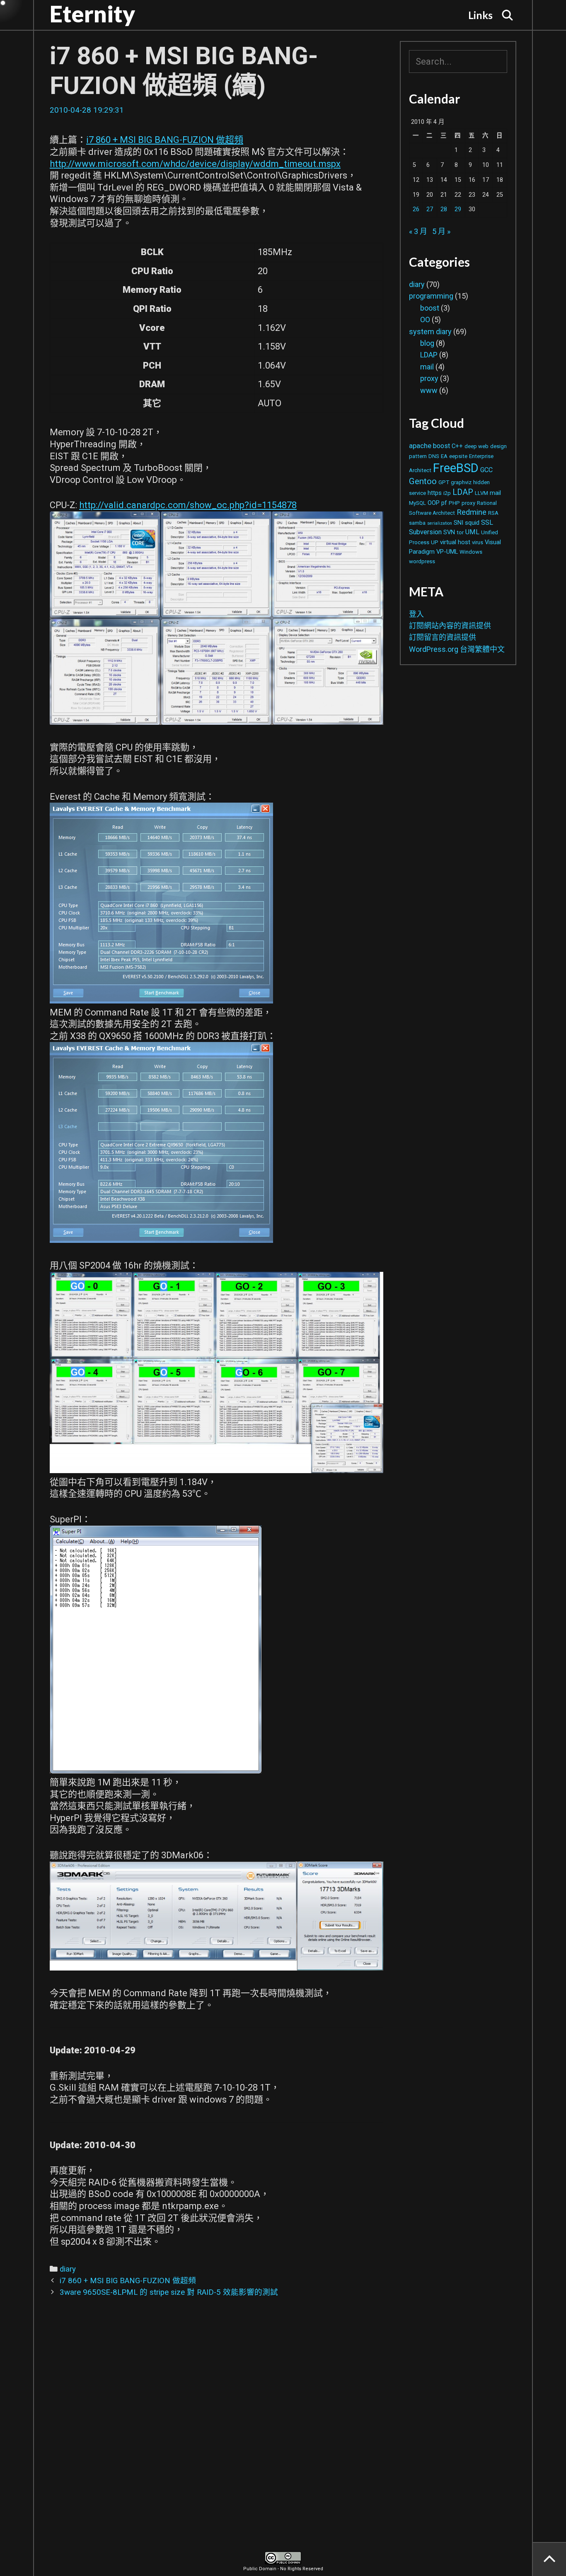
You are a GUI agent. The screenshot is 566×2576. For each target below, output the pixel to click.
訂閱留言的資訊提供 (443, 637)
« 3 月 (418, 231)
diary (68, 2269)
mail (427, 367)
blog (427, 343)
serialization (440, 523)
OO (425, 320)
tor (460, 532)
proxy (429, 378)
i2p (447, 493)
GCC (486, 470)
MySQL (417, 503)
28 (444, 209)
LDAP (429, 355)
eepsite (458, 456)
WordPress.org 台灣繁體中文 (457, 649)
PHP (454, 503)
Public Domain (260, 2569)
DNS (434, 456)
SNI (458, 523)
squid (472, 523)
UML (472, 532)
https (435, 493)
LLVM (481, 493)
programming (431, 296)
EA (444, 456)
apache (420, 446)
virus (478, 542)
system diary (430, 332)
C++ (457, 446)
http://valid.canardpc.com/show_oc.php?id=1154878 (188, 505)
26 (416, 209)
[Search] (508, 15)
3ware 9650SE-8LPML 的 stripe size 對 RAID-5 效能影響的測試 (169, 2292)
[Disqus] (216, 2432)
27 (430, 209)
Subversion (425, 532)
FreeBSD (456, 468)
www (429, 390)
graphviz (461, 482)
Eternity (92, 14)
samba (417, 523)
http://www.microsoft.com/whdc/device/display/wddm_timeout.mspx (195, 164)
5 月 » (441, 231)
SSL (487, 522)
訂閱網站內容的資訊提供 (450, 626)
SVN (449, 532)
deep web (477, 446)
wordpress (422, 561)
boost (430, 308)
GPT (444, 482)
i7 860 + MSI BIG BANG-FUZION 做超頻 (165, 140)
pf (444, 503)
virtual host (455, 542)
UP (435, 542)
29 (458, 209)
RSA (493, 513)
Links (480, 15)
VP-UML (447, 552)
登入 (416, 614)
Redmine (472, 512)
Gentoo (423, 481)
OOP (434, 503)
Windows (471, 552)
